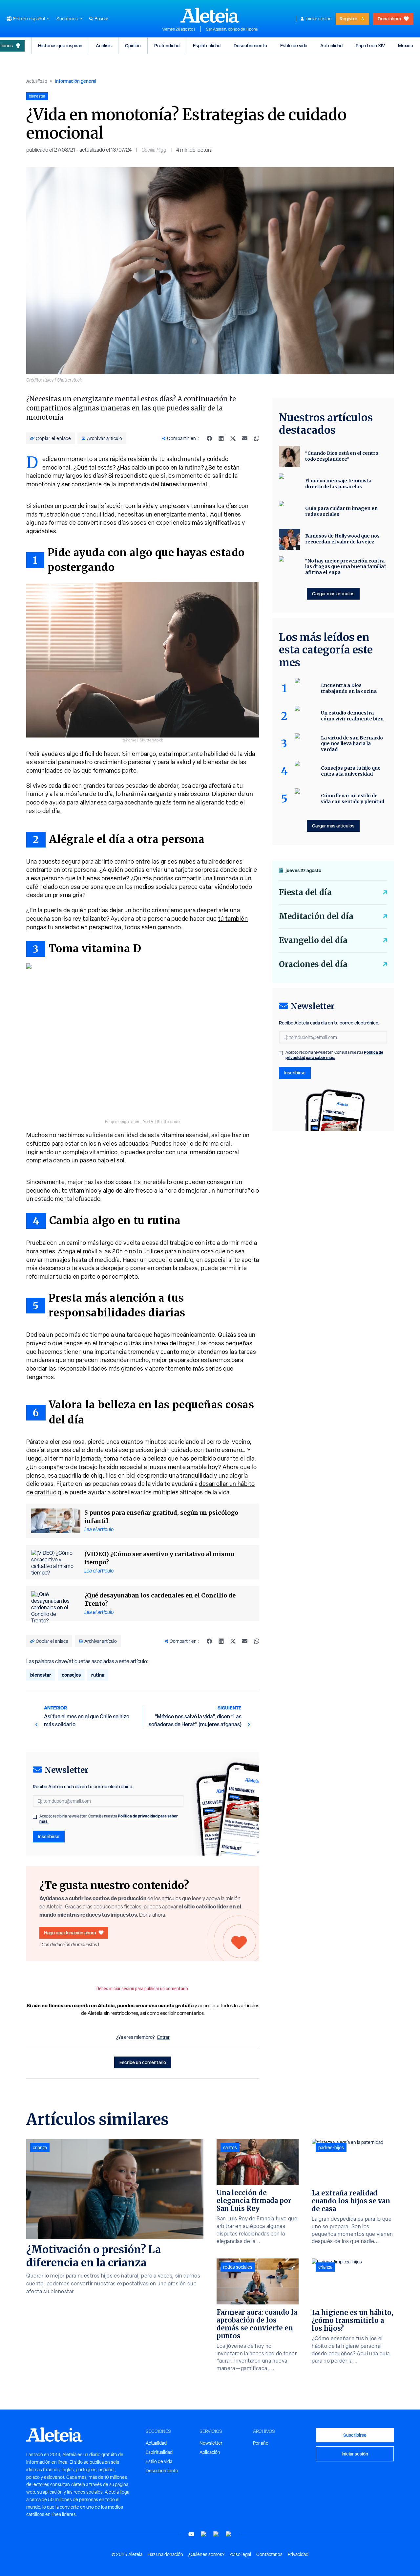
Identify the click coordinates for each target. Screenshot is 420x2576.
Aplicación (210, 2452)
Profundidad (167, 45)
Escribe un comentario (143, 2062)
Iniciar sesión (319, 19)
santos (230, 2147)
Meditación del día (316, 916)
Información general (76, 81)
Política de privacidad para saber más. (334, 1055)
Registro (348, 19)
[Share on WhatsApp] (257, 438)
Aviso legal (240, 2554)
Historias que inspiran (60, 45)
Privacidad (298, 2554)
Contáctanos (269, 2554)
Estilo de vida (294, 45)
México (406, 45)
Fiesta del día (305, 892)
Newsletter (211, 2443)
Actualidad (331, 45)
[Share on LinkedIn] (221, 438)
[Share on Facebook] (209, 438)
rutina (98, 1675)
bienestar (41, 1675)
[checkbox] (35, 1817)
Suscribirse (355, 2435)
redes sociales (238, 2267)
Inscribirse (49, 1836)
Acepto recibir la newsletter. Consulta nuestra (109, 1819)
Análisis (104, 45)
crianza (40, 2147)
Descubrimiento (250, 45)
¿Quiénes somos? (206, 2554)
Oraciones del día (313, 964)
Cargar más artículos (333, 594)
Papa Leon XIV (370, 45)
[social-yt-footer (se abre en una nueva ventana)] (191, 2534)
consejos (71, 1675)
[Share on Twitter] (233, 438)
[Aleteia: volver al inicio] (210, 15)
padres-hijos (331, 2147)
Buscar (101, 19)
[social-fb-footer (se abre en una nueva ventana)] (204, 2534)
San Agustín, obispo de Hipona (232, 29)
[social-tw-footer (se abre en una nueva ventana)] (216, 2534)
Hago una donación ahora (70, 1933)
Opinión (133, 45)
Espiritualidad (207, 45)
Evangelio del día (313, 940)
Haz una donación (165, 2554)
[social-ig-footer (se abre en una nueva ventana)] (229, 2534)
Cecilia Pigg (154, 150)
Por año (261, 2443)
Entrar (163, 2037)
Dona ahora (389, 19)
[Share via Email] (245, 438)
